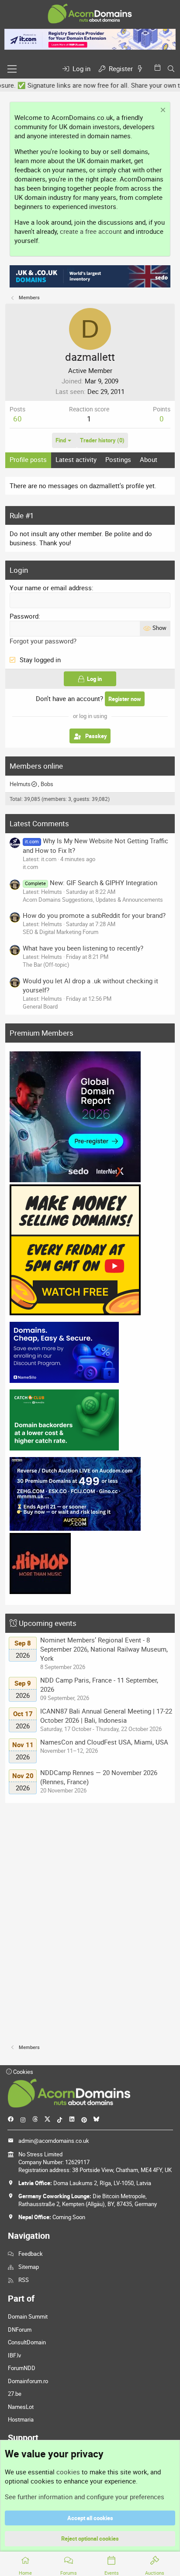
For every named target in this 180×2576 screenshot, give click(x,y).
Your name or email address (51, 588)
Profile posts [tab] (28, 459)
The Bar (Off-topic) (46, 965)
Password (24, 616)
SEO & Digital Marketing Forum (61, 932)
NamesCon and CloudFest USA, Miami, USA (104, 1742)
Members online (36, 766)
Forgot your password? (43, 641)
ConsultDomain (27, 2342)
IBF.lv (14, 2355)
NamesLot (21, 2407)
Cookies (22, 2072)
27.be (15, 2394)
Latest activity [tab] (76, 459)
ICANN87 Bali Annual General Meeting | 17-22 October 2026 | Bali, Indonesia (106, 1716)
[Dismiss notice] (162, 111)
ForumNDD (22, 2368)
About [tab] (149, 459)
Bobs (47, 784)
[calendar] (159, 67)
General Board (40, 1006)
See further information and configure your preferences (85, 2497)
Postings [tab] (118, 459)
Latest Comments (39, 823)
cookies (68, 2472)
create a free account (91, 231)
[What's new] (142, 69)
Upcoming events (48, 1623)
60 (17, 419)
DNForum (20, 2330)
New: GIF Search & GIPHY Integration (91, 883)
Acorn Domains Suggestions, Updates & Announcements (93, 900)
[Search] (171, 69)
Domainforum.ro (28, 2381)
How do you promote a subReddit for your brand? (94, 915)
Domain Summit (28, 2316)
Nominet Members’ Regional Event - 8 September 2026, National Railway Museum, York (104, 1649)
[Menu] (12, 69)
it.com (30, 867)
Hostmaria (21, 2419)
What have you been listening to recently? (83, 948)
